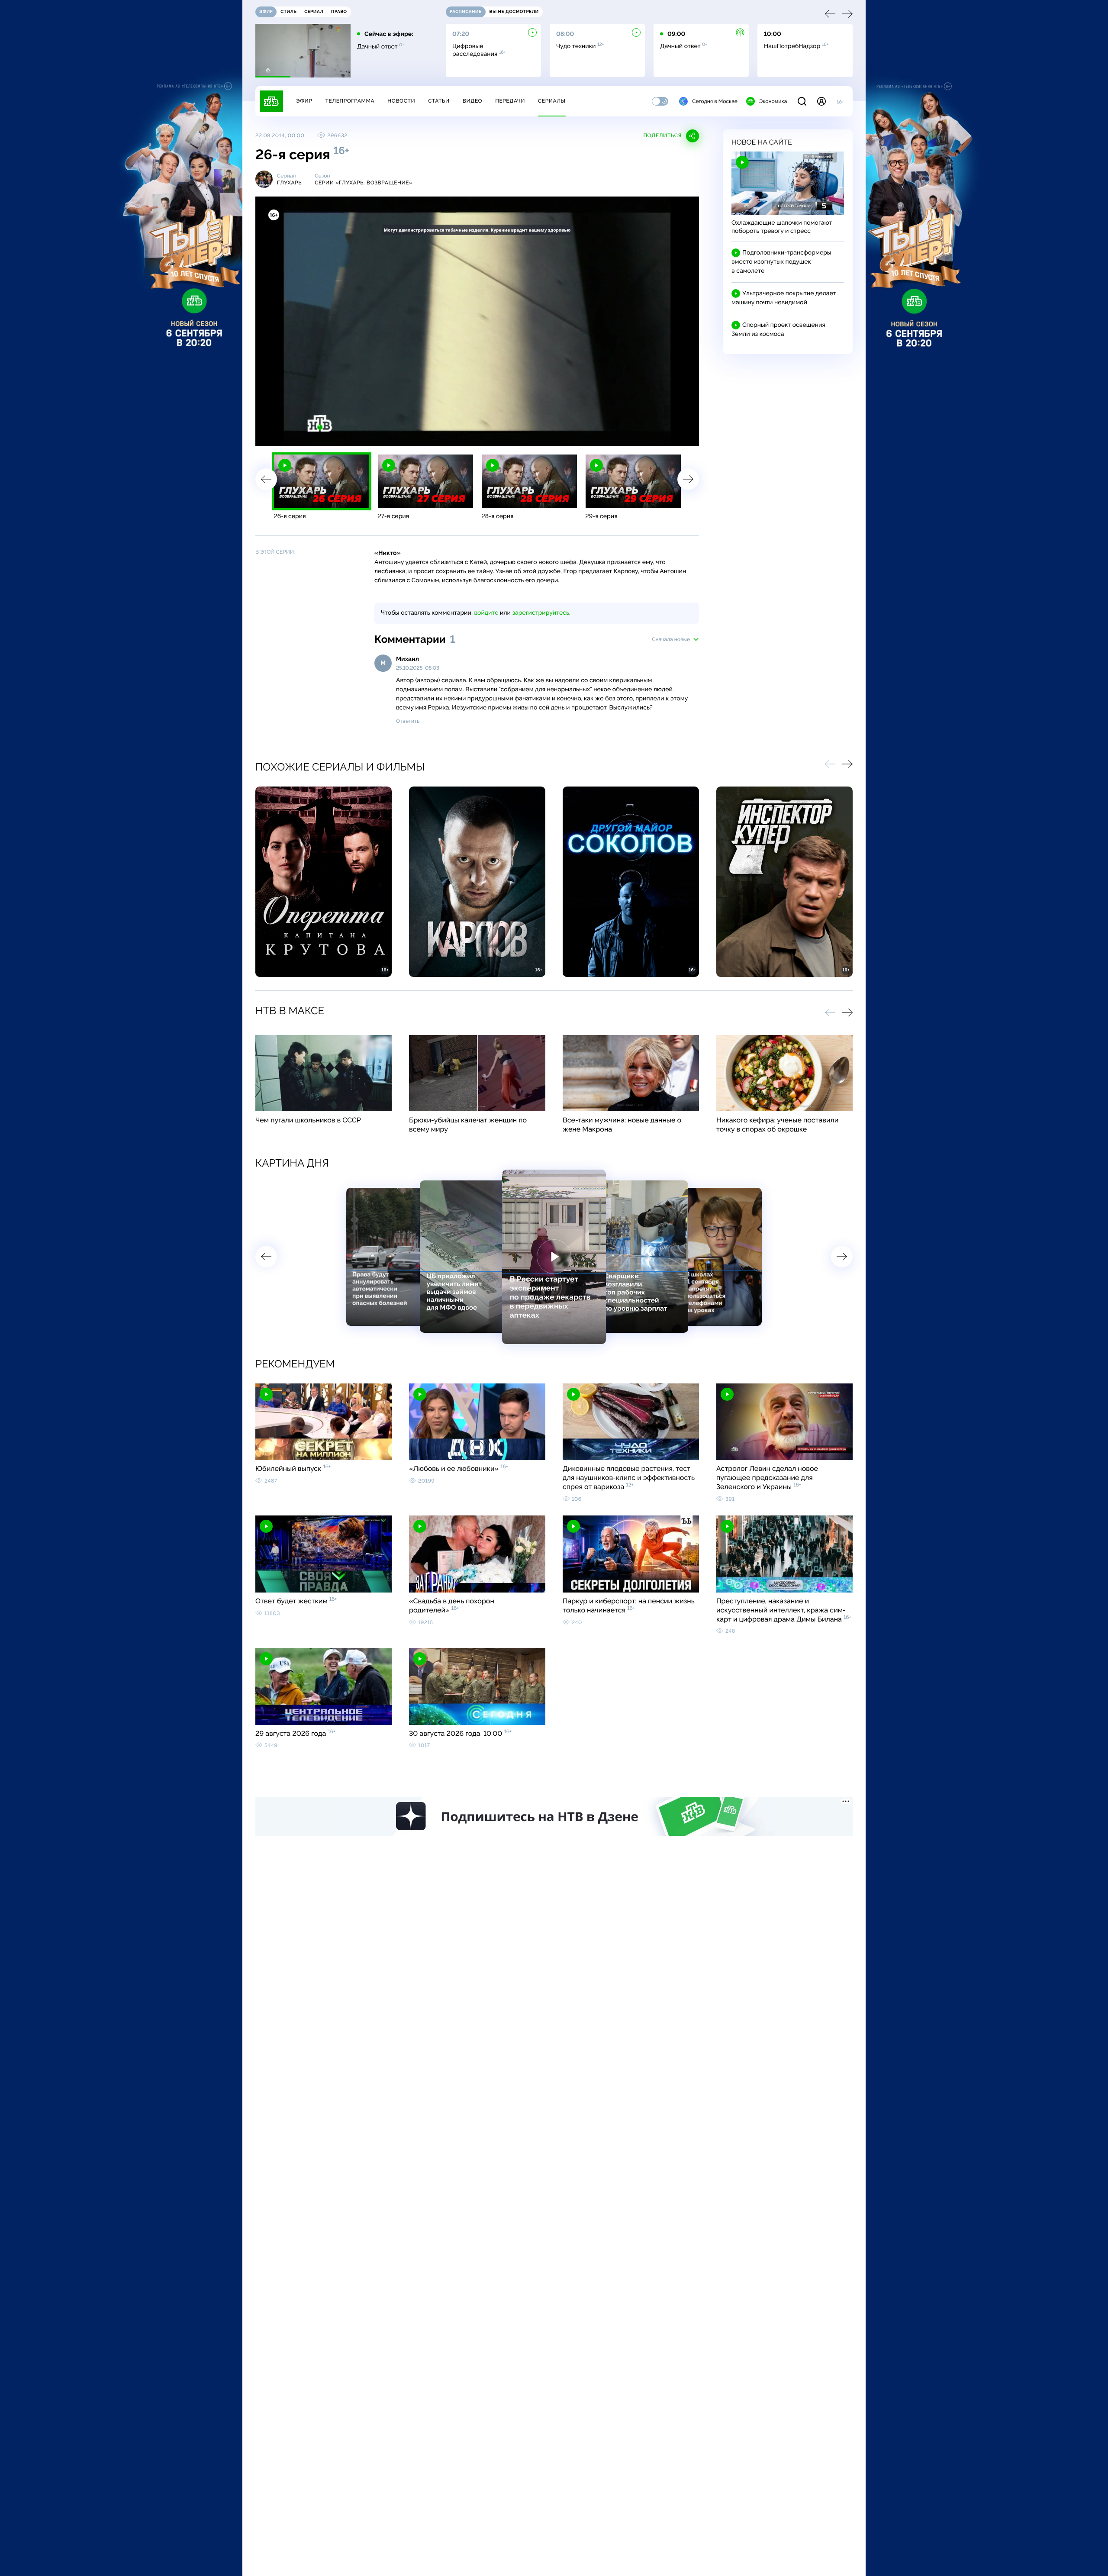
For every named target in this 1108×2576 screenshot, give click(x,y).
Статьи (439, 101)
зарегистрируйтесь (541, 613)
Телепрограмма (350, 101)
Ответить (408, 721)
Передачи (510, 101)
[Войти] (821, 101)
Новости (401, 101)
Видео (472, 101)
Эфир (304, 101)
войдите (486, 613)
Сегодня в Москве (715, 101)
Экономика (773, 101)
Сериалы (552, 101)
